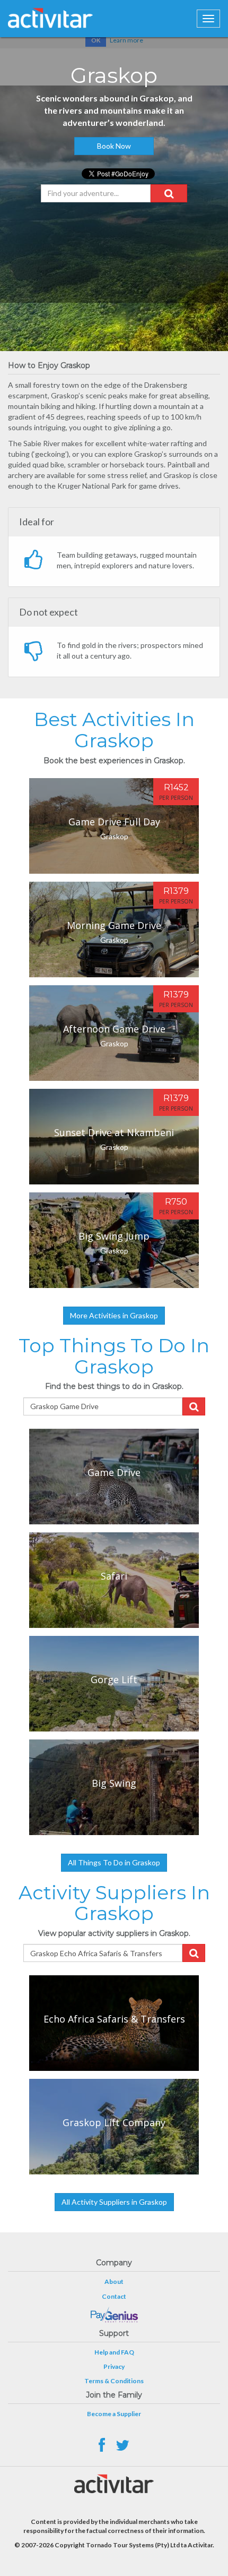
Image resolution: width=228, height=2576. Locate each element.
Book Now (114, 146)
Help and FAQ (114, 2352)
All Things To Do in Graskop (114, 1862)
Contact (114, 2296)
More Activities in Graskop (114, 1315)
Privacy (114, 2366)
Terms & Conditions (114, 2381)
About (114, 2281)
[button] (169, 193)
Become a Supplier (114, 2414)
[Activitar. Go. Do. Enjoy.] (50, 18)
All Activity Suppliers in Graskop (114, 2202)
